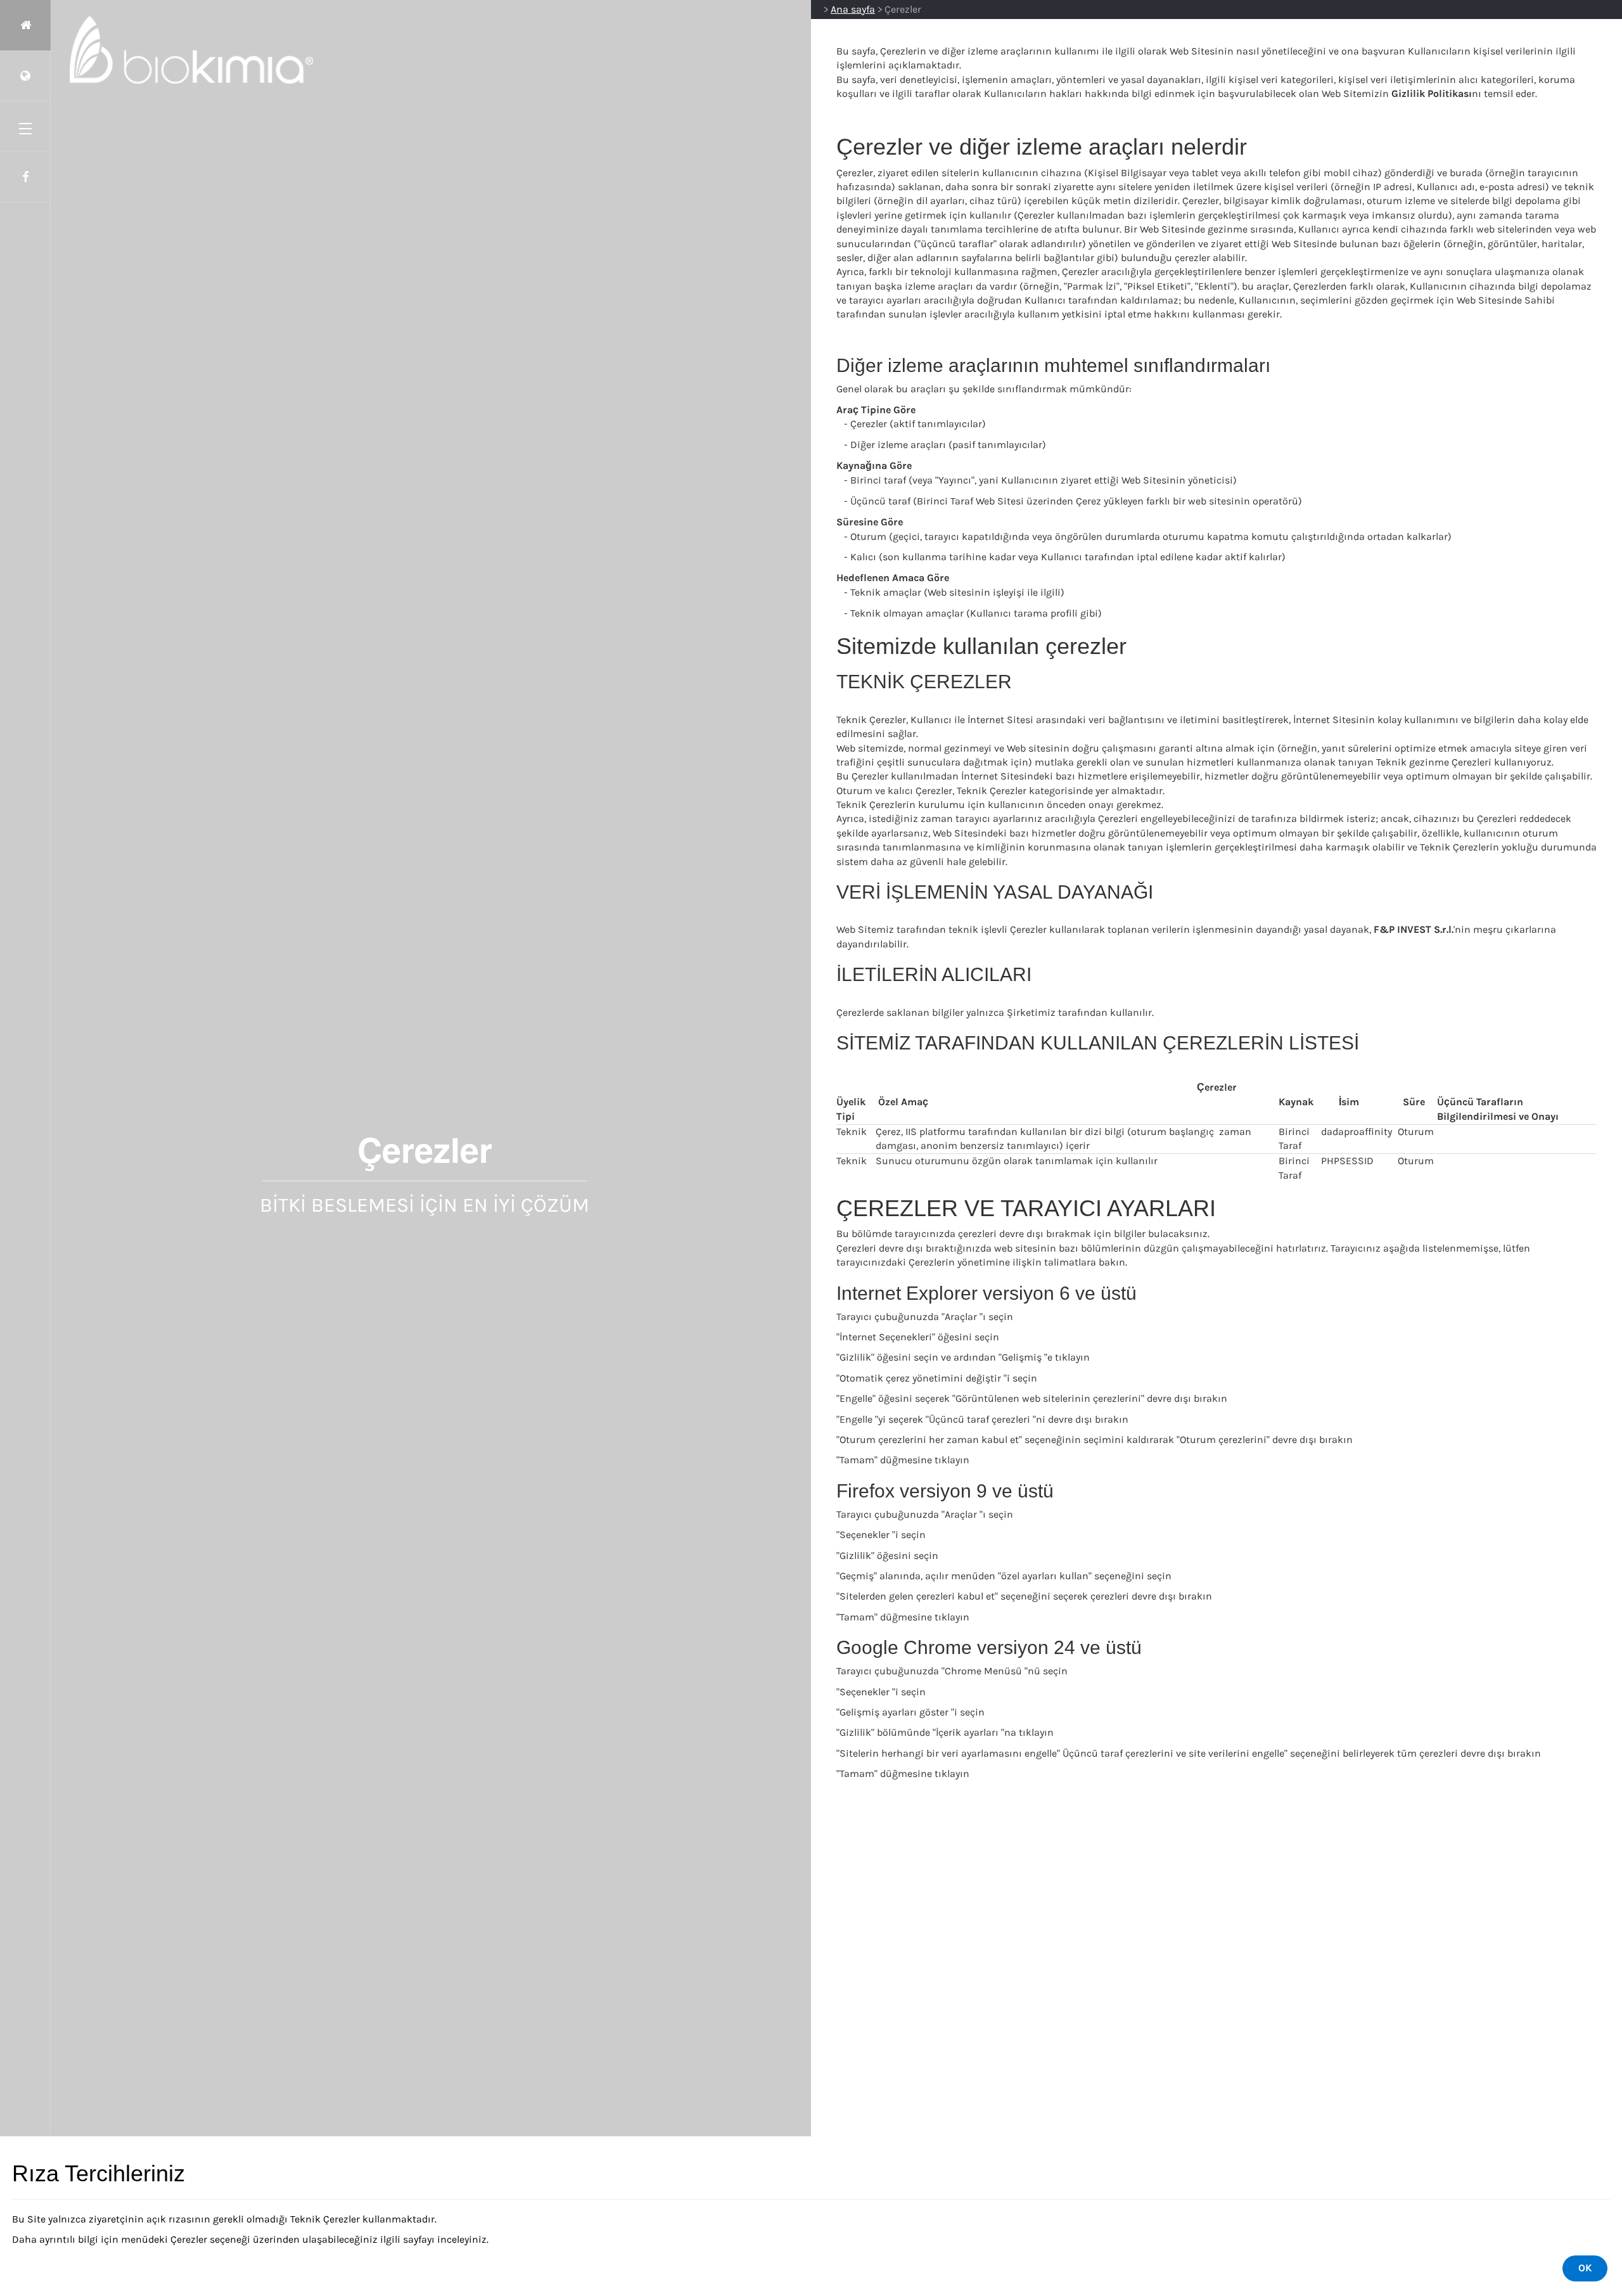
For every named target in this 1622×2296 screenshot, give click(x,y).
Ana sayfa (853, 9)
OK (1585, 2268)
